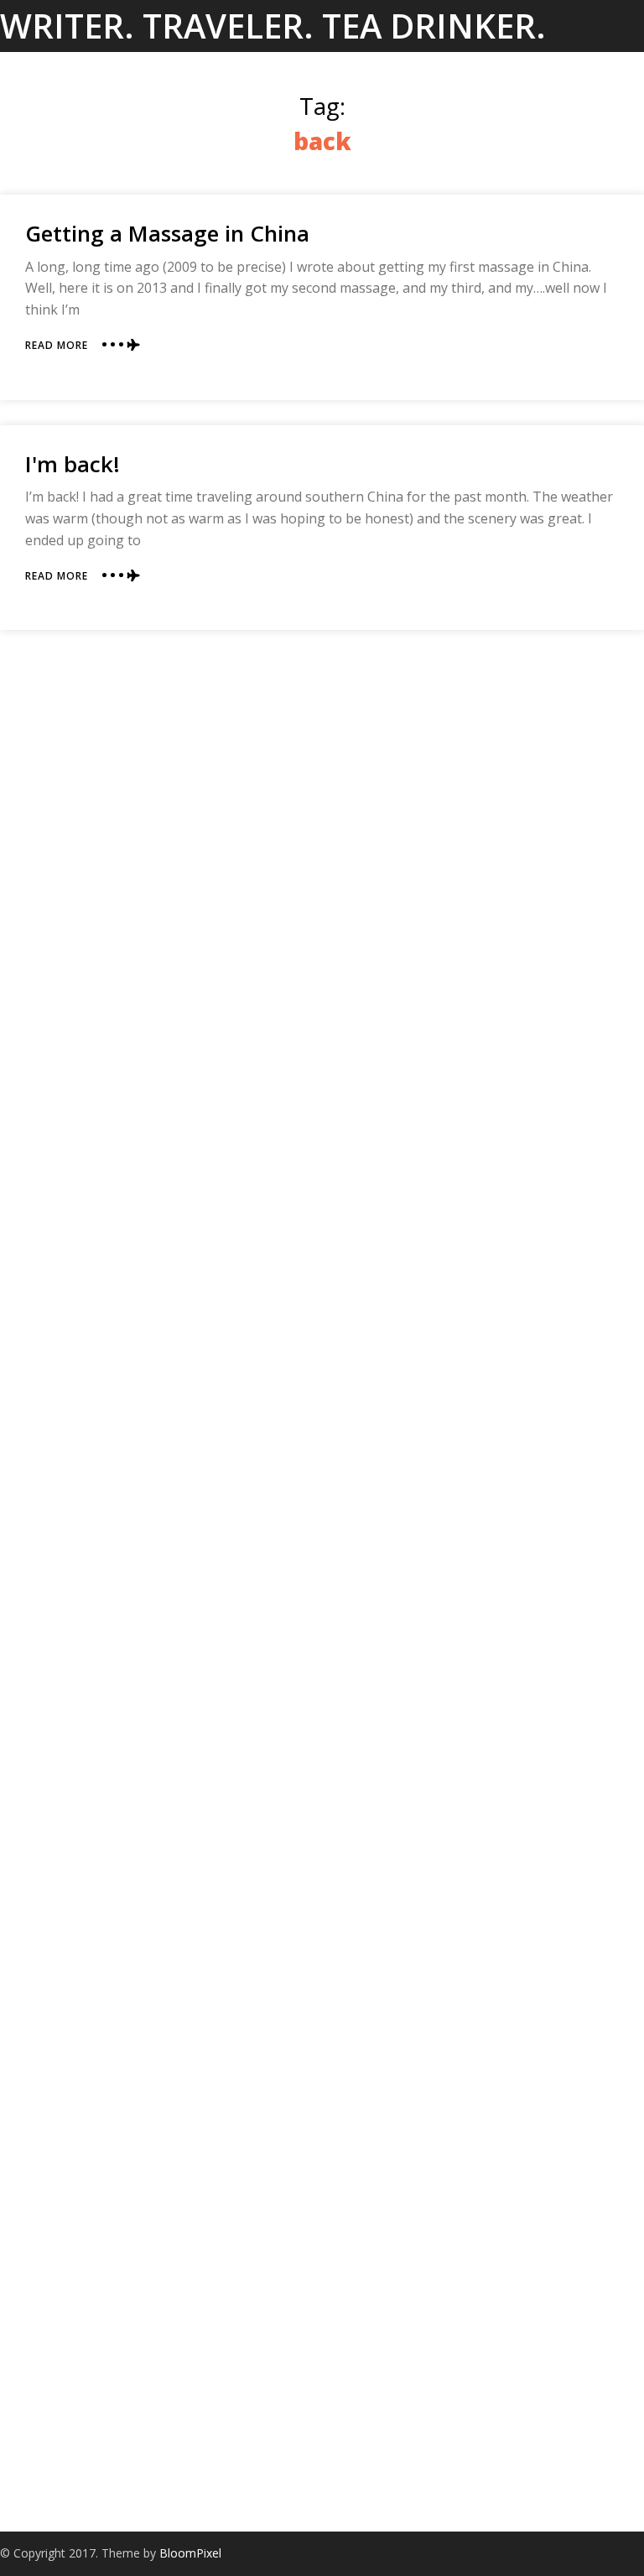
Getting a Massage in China (167, 233)
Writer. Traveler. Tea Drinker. (273, 26)
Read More (57, 345)
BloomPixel (190, 2553)
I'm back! (73, 464)
